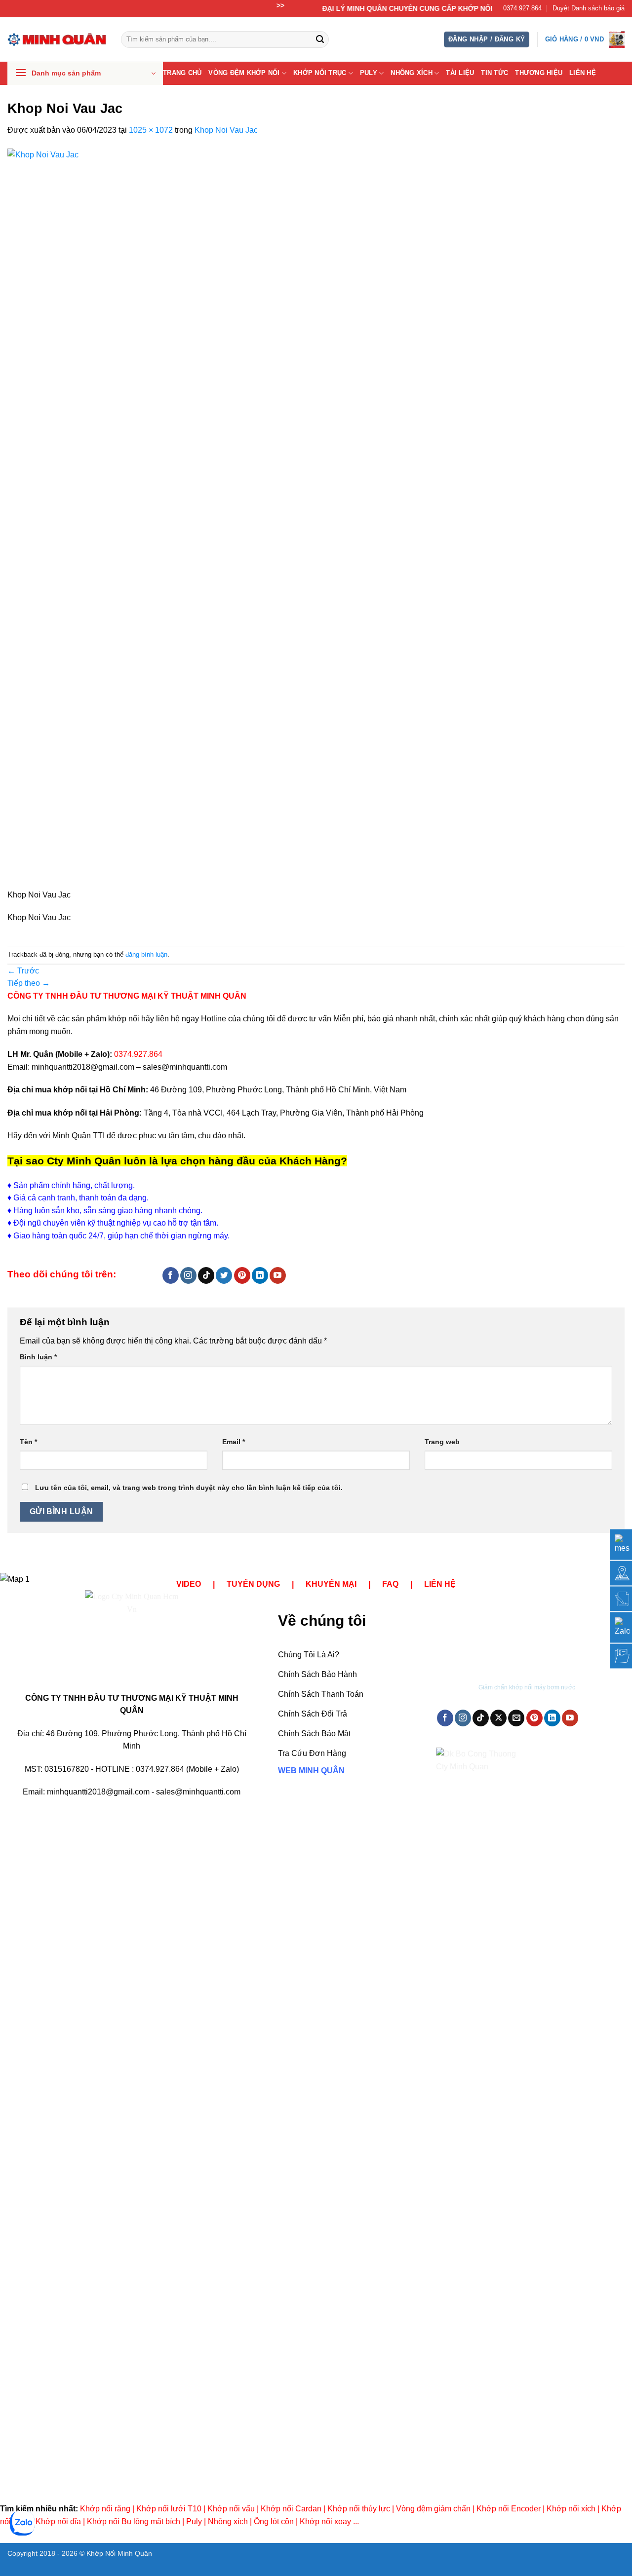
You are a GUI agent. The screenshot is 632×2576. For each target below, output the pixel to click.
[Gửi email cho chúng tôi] (516, 1718)
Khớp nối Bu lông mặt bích (134, 2521)
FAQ (390, 1584)
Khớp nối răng (105, 2509)
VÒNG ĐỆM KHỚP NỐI (244, 73)
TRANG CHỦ (182, 73)
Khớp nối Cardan (291, 2509)
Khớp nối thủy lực (359, 2509)
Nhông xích (228, 2521)
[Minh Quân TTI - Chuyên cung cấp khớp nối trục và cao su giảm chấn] (57, 39)
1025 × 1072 (151, 130)
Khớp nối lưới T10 (169, 2509)
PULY (369, 73)
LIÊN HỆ (583, 73)
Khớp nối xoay (325, 2521)
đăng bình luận (146, 954)
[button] (487, 40)
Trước (23, 971)
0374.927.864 (522, 8)
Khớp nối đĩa (58, 2521)
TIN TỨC (494, 73)
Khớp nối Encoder (509, 2509)
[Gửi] (320, 39)
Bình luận (38, 1357)
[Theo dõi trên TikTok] (206, 1275)
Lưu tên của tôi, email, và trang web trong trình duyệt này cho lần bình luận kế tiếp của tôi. (189, 1488)
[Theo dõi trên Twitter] (224, 1275)
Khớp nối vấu (231, 2509)
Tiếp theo (29, 983)
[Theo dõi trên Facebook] (171, 1275)
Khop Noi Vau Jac (226, 130)
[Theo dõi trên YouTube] (278, 1275)
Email (234, 1442)
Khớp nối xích (571, 2509)
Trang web (442, 1442)
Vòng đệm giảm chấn (433, 2509)
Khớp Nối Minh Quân (119, 2553)
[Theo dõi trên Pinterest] (242, 1275)
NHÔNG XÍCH (412, 73)
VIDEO (189, 1584)
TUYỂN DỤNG (253, 1584)
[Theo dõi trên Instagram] (188, 1275)
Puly (194, 2521)
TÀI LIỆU (460, 73)
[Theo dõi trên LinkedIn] (260, 1275)
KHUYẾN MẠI (331, 1584)
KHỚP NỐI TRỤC (320, 73)
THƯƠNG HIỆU (539, 73)
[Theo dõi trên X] (498, 1718)
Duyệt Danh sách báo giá (589, 8)
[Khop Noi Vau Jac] (260, 518)
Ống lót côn (274, 2521)
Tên (28, 1442)
